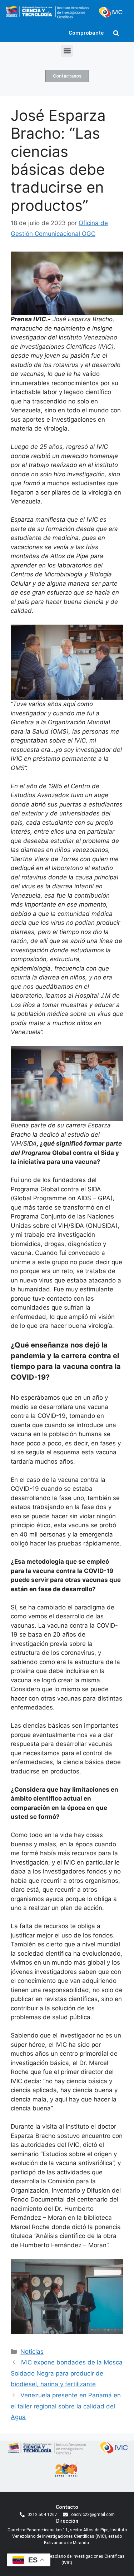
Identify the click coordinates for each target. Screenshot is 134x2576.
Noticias (32, 2352)
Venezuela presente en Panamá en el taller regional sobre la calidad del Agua (66, 2406)
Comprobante (86, 33)
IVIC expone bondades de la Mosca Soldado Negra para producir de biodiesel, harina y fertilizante (67, 2373)
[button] (116, 33)
